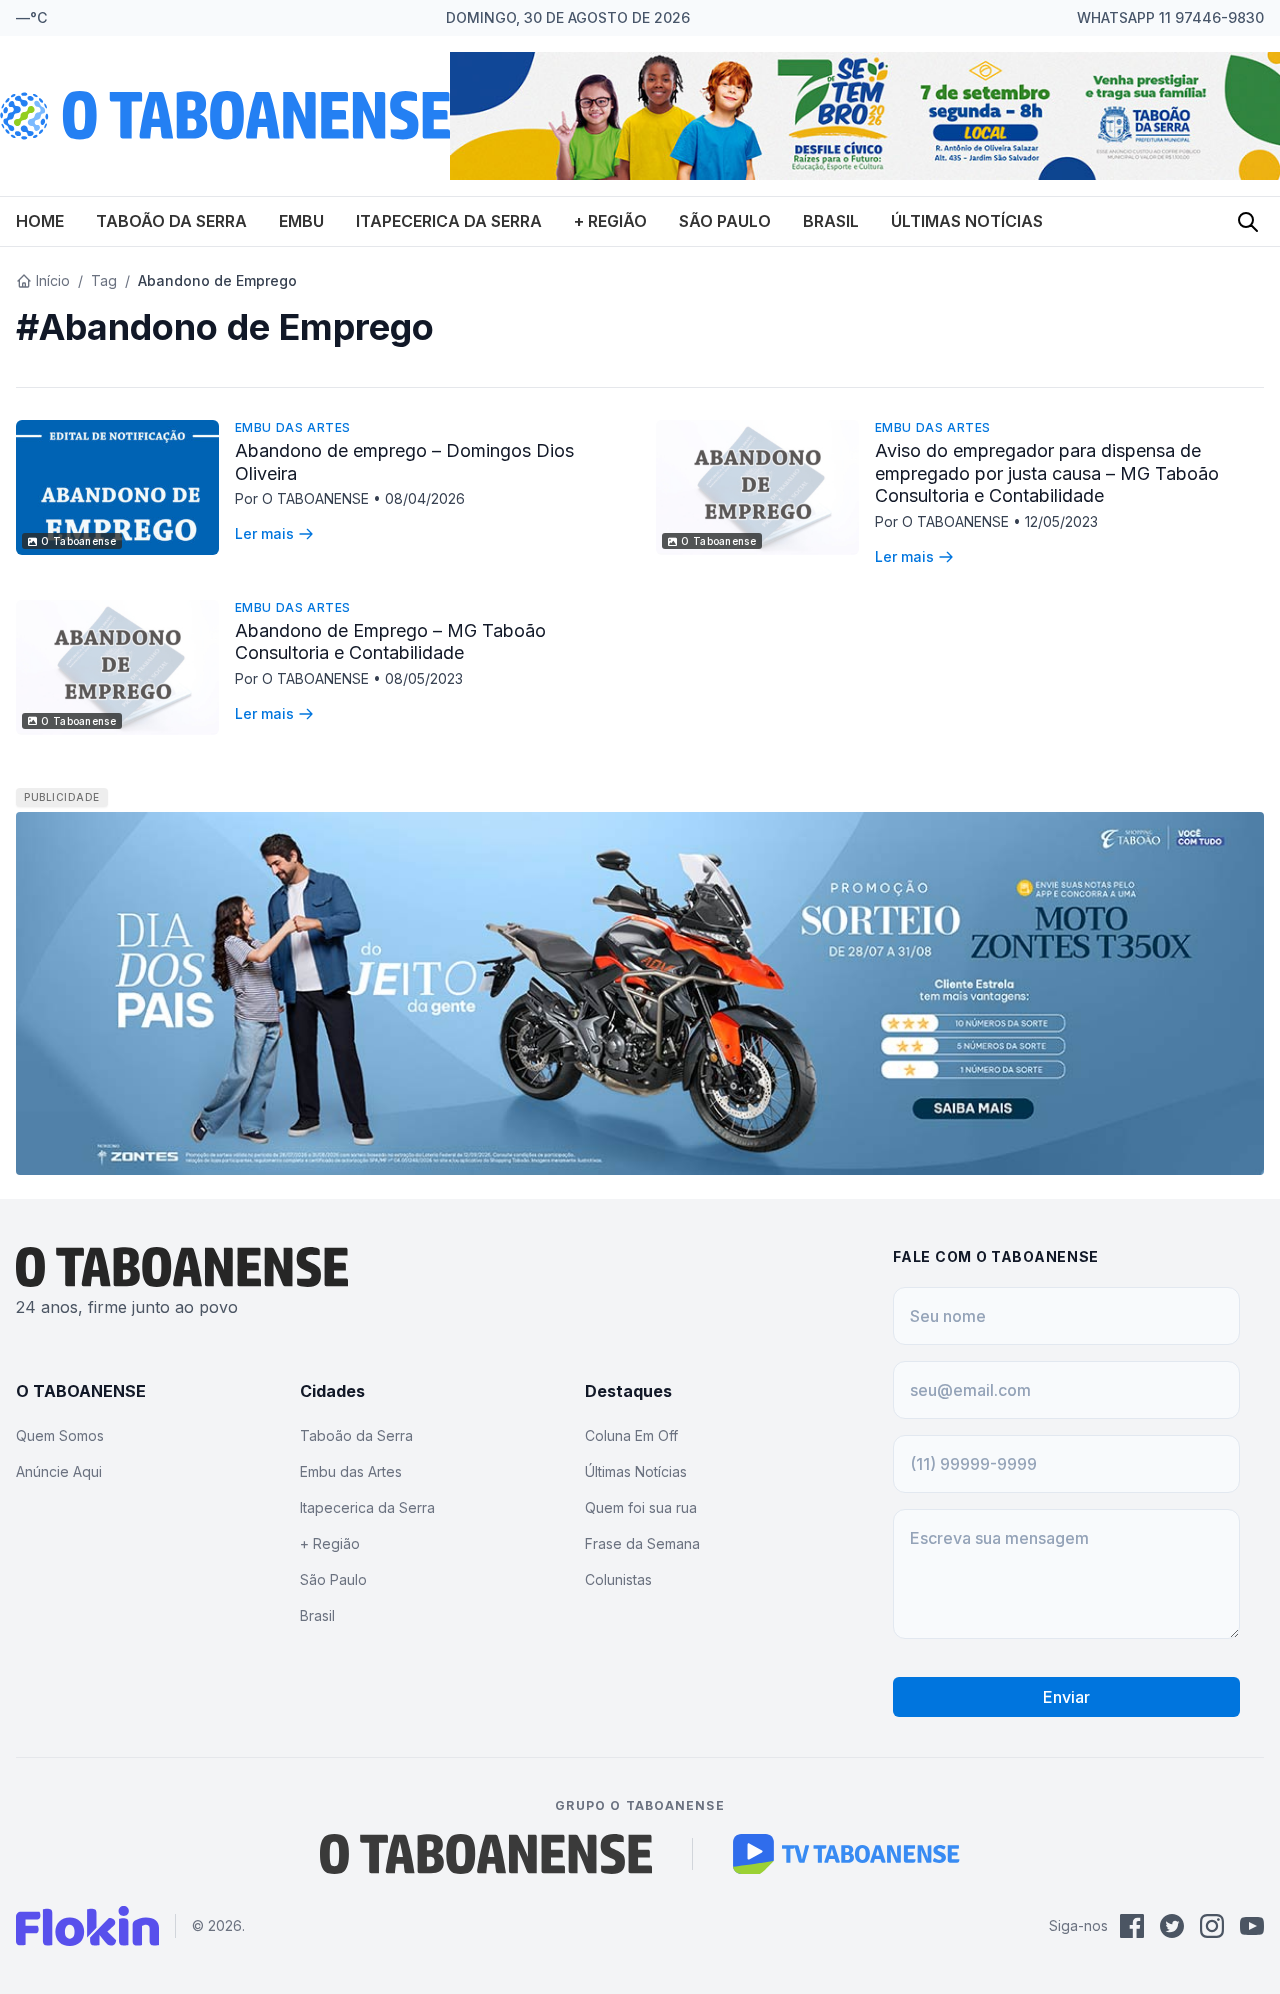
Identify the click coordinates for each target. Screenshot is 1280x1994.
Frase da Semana (642, 1543)
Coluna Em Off (631, 1435)
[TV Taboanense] (846, 1854)
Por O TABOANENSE (304, 498)
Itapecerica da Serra (449, 221)
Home (40, 221)
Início (53, 280)
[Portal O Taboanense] (486, 1854)
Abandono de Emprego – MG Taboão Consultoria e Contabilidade (390, 642)
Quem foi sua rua (641, 1507)
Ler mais (264, 533)
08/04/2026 (425, 498)
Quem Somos (60, 1435)
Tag (104, 280)
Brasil (831, 221)
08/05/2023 (424, 678)
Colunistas (618, 1579)
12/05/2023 (1061, 521)
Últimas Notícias (967, 221)
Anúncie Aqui (59, 1471)
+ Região (610, 221)
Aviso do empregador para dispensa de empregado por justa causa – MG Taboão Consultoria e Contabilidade (1047, 473)
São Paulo (725, 221)
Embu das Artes (293, 427)
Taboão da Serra (171, 221)
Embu (301, 221)
